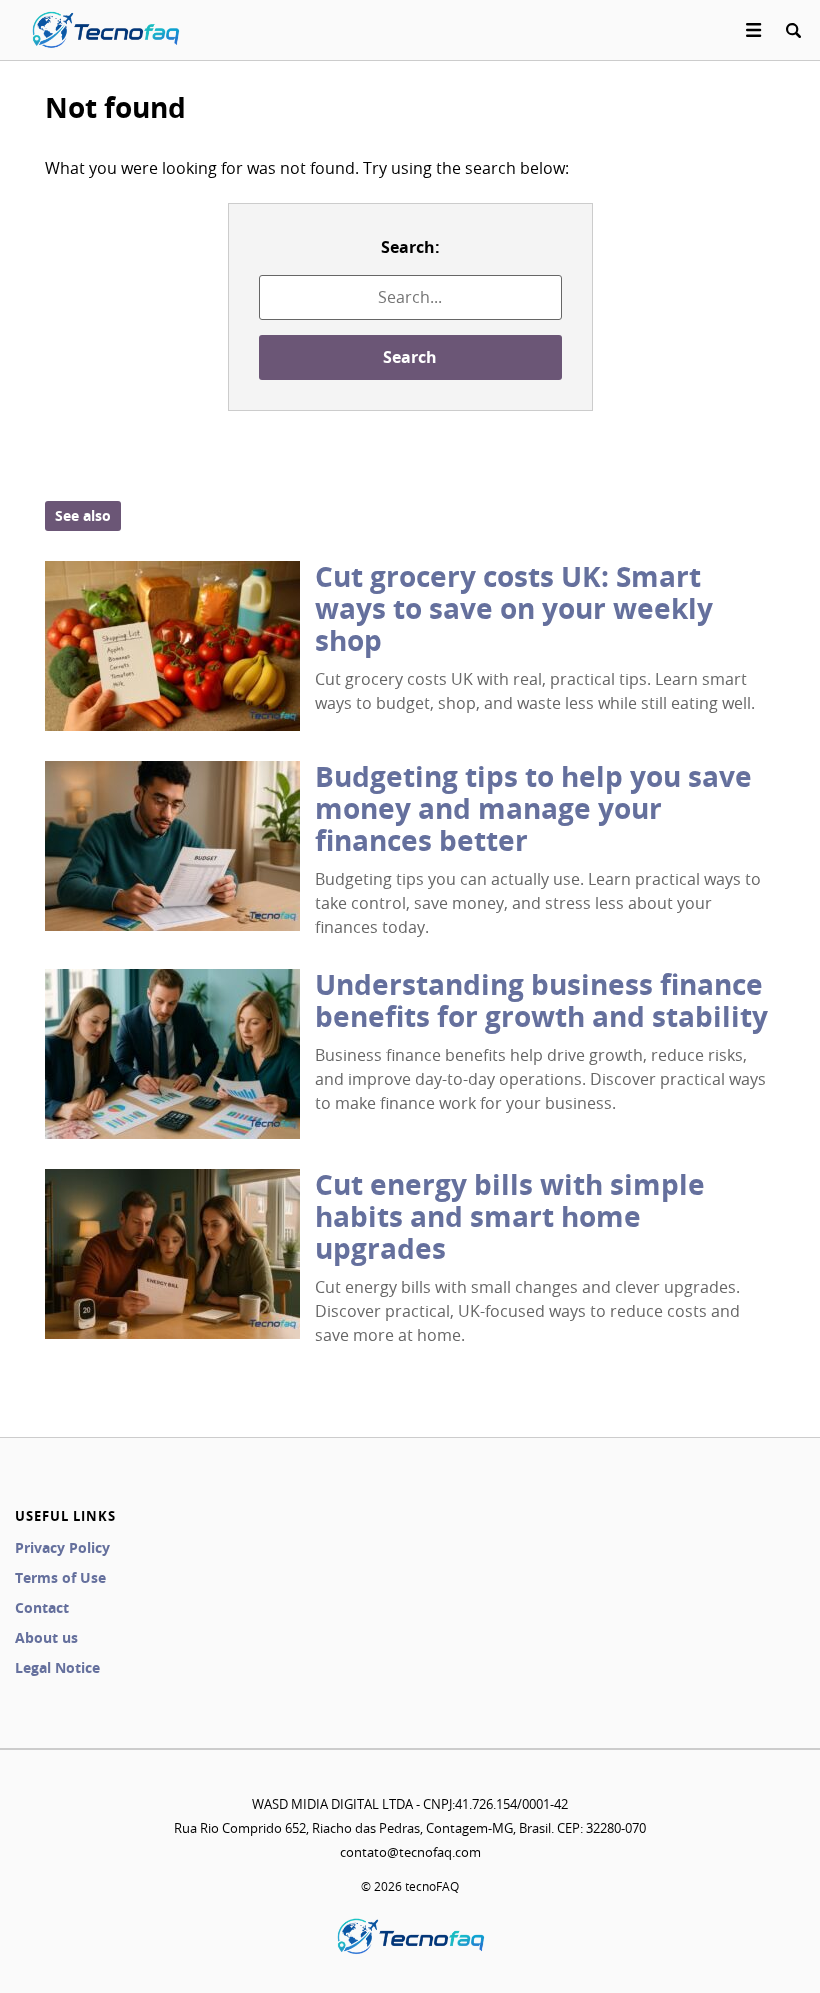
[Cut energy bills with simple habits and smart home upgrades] (172, 1254)
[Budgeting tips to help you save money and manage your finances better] (172, 846)
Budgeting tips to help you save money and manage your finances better (533, 808)
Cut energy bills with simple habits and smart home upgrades (510, 1216)
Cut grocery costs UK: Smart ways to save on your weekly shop (514, 608)
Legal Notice (57, 1667)
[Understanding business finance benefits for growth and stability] (172, 1054)
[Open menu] (754, 30)
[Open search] (793, 30)
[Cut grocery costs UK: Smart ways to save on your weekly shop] (172, 646)
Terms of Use (60, 1577)
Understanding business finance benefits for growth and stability (541, 1000)
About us (46, 1637)
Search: (410, 247)
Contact (42, 1607)
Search (410, 357)
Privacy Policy (62, 1547)
